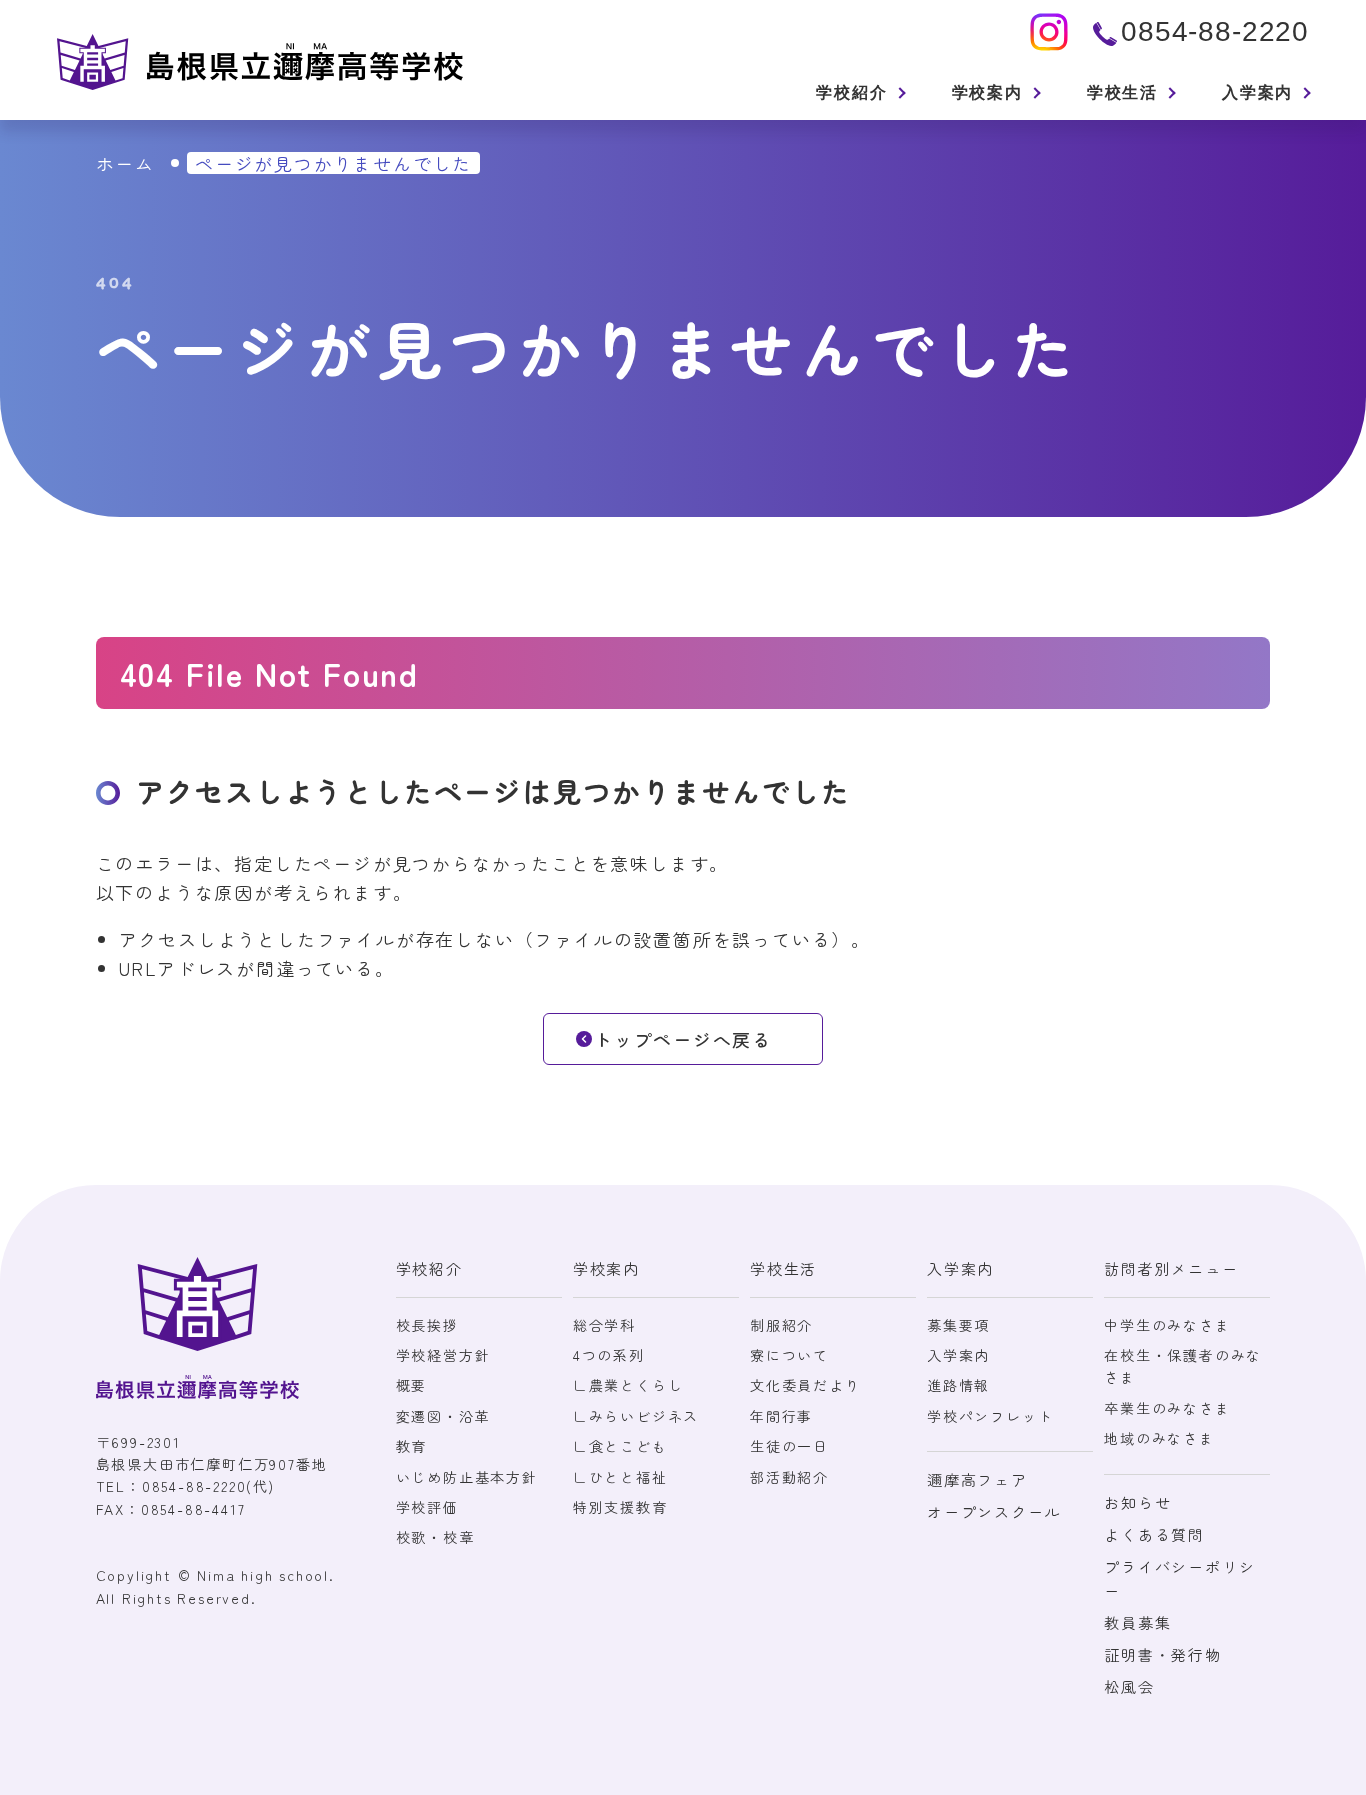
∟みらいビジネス (636, 1416)
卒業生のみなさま (1167, 1408)
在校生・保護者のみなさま (1183, 1366)
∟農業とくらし (628, 1385)
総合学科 (604, 1325)
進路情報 (958, 1385)
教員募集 (1137, 1622)
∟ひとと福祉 (620, 1477)
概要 (412, 1385)
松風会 (1129, 1686)
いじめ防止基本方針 (467, 1477)
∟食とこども (620, 1446)
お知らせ (1137, 1502)
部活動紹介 (789, 1477)
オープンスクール (994, 1511)
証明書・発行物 (1163, 1654)
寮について (789, 1355)
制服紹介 (781, 1325)
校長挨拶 (427, 1325)
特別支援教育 (620, 1507)
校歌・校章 (435, 1537)
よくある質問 (1154, 1534)
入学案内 (958, 1355)
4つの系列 (609, 1355)
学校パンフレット (990, 1416)
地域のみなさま (1159, 1438)
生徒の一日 (789, 1446)
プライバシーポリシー (1179, 1578)
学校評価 (427, 1507)
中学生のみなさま (1167, 1325)
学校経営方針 (443, 1355)
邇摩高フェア (977, 1479)
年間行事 (781, 1416)
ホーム (125, 163)
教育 (412, 1446)
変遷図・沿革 (443, 1416)
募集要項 (958, 1325)
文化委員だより (805, 1385)
